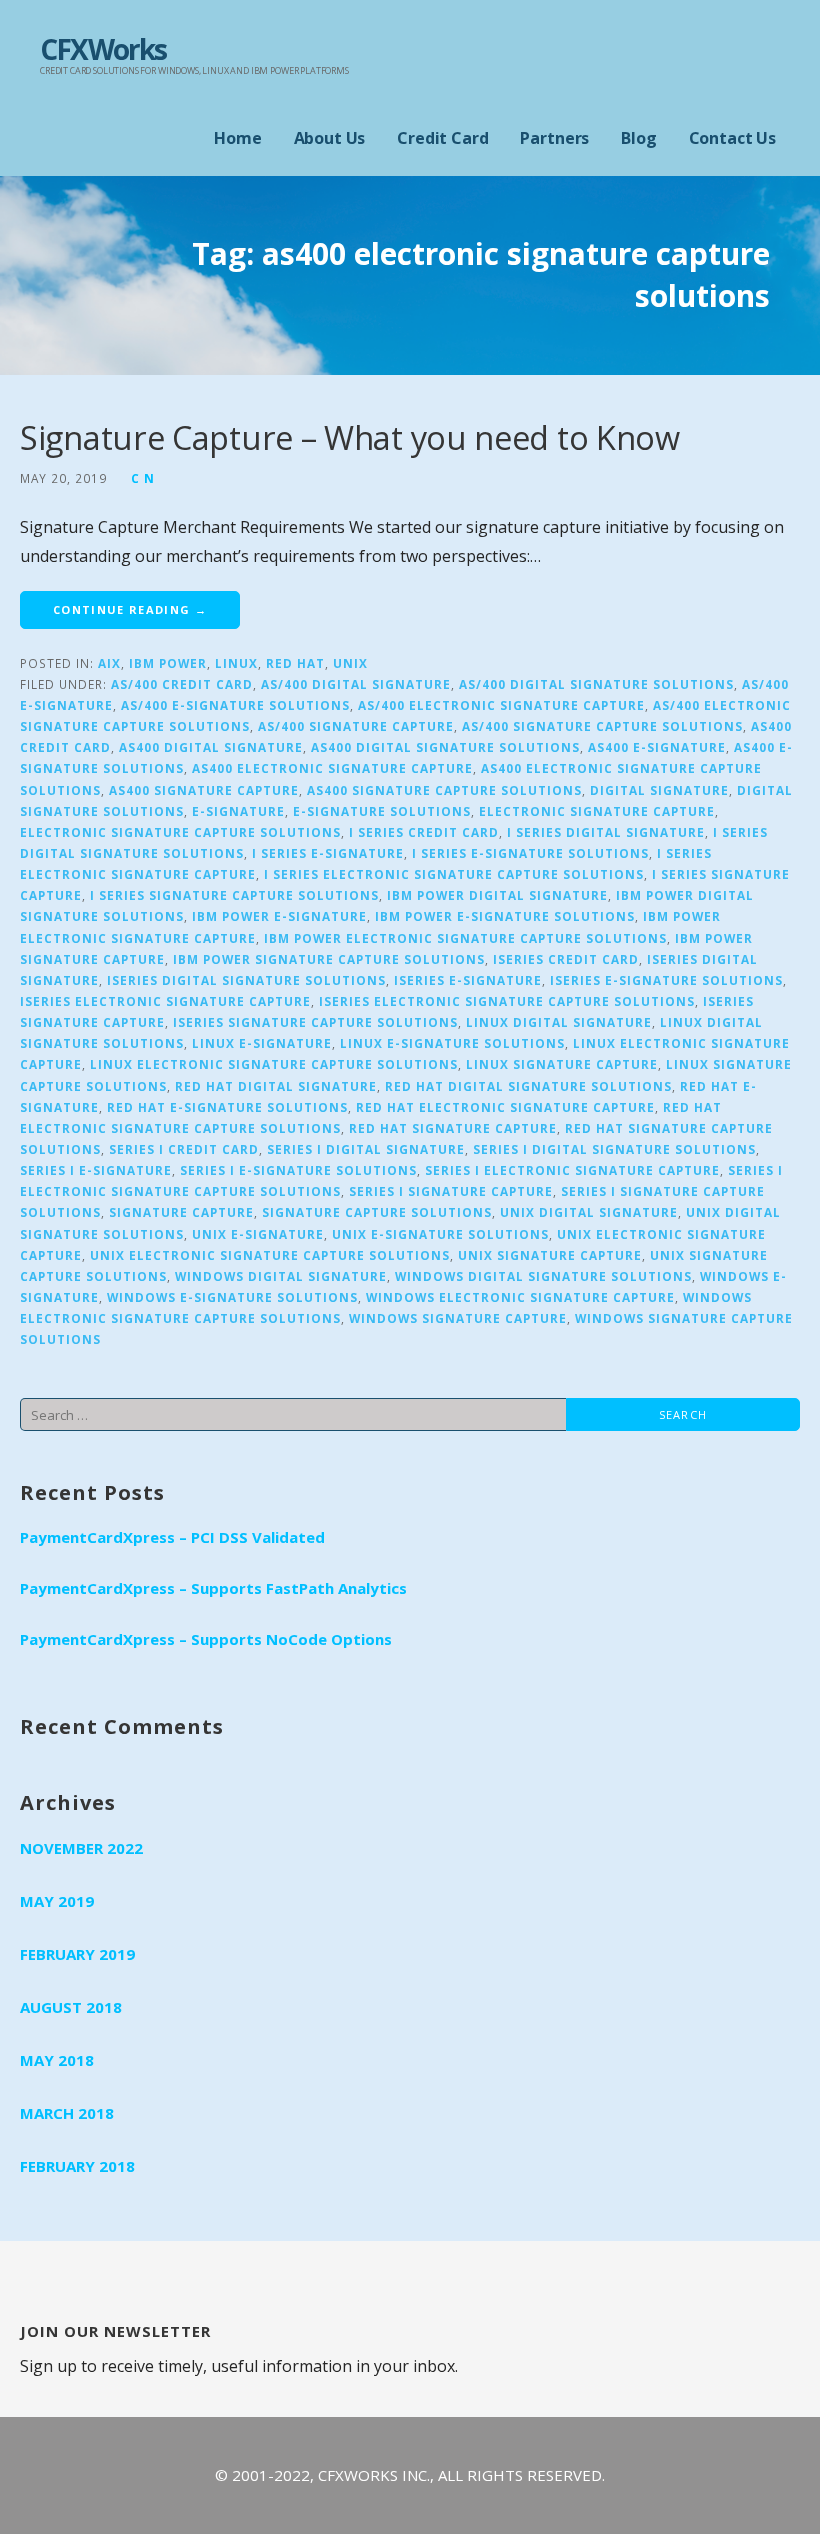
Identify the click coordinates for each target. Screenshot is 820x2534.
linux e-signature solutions (452, 1043)
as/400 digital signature (356, 684)
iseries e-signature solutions (666, 980)
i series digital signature (606, 832)
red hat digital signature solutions (528, 1086)
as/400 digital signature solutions (596, 684)
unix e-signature (258, 1234)
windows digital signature (281, 1276)
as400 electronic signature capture (332, 768)
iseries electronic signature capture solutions (507, 1001)
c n (143, 478)
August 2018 (71, 2007)
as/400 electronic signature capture (501, 705)
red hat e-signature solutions (227, 1107)
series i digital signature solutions (614, 1149)
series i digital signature (366, 1149)
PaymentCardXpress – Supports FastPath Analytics (213, 1588)
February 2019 (77, 1954)
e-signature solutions (382, 811)
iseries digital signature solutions (246, 980)
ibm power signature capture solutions (329, 959)
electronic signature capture (597, 811)
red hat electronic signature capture (505, 1107)
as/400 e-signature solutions (235, 705)
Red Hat (295, 663)
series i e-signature (96, 1170)
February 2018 (77, 2166)
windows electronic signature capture (520, 1297)
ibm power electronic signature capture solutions (465, 938)
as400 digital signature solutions (445, 747)
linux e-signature (262, 1043)
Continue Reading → (130, 609)
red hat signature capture (453, 1128)
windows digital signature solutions (543, 1276)
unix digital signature (589, 1212)
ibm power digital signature (497, 895)
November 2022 (81, 1848)
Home (237, 138)
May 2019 (57, 1901)
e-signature (238, 811)
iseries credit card (566, 959)
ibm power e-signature (279, 916)
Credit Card (442, 138)
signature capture (181, 1212)
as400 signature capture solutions (444, 790)
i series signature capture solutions (234, 895)
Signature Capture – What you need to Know (350, 437)
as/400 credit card (182, 684)
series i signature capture (451, 1191)
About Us (330, 138)
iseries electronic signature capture (165, 1001)
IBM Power (168, 663)
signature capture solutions (377, 1212)
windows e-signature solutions (232, 1297)
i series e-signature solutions (530, 853)
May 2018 (57, 2060)
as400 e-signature (657, 747)
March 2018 (67, 2113)
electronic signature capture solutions (180, 832)
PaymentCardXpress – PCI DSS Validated (172, 1537)
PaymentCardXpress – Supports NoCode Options (206, 1639)
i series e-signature (328, 853)
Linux (236, 663)
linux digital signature (559, 1022)
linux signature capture (562, 1064)
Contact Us (732, 138)
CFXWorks (103, 49)
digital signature (659, 790)
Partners (554, 138)
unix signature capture (550, 1255)
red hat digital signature (276, 1086)
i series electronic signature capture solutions (454, 874)
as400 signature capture (204, 790)
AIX (109, 663)
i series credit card (424, 832)
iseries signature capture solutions (315, 1022)
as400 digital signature (211, 747)
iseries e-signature (468, 980)
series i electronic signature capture (572, 1170)
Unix (350, 663)
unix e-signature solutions (440, 1234)
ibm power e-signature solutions (505, 916)
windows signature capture (458, 1318)
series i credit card (184, 1149)
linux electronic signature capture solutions (274, 1064)
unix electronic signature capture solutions (270, 1255)
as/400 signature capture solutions (602, 726)
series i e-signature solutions (298, 1170)
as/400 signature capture (356, 726)
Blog (638, 138)
